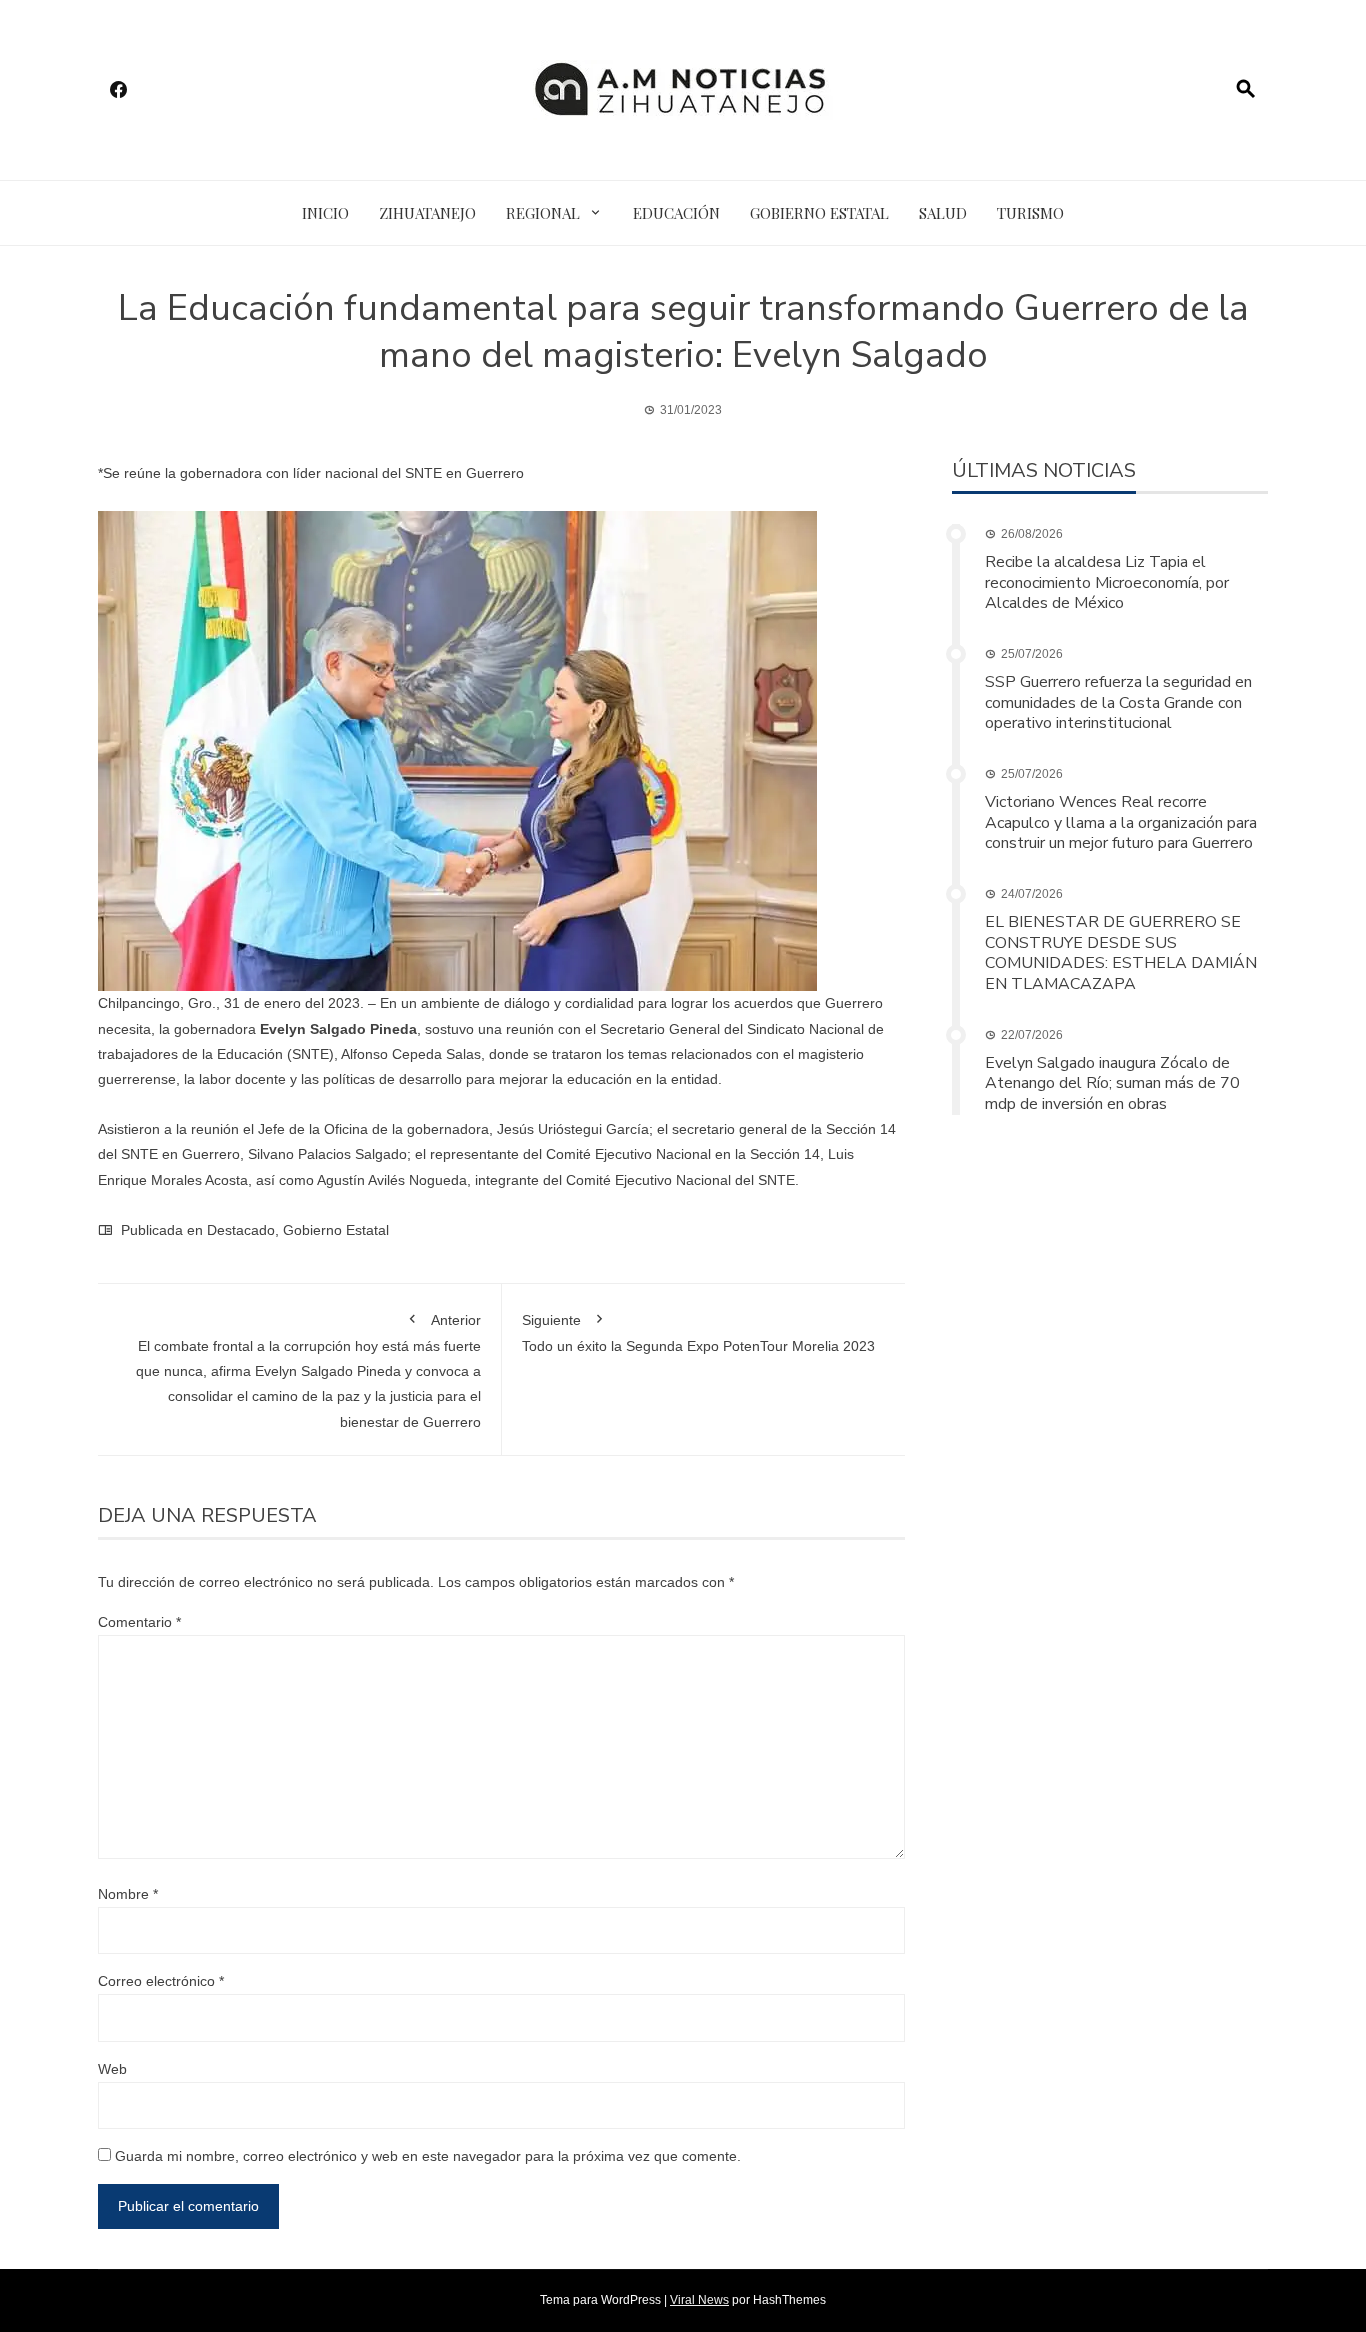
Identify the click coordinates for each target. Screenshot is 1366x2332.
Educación (676, 213)
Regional (543, 213)
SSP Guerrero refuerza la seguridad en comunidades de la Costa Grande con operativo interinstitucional (1118, 703)
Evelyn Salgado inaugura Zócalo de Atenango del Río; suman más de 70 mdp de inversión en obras (1112, 1084)
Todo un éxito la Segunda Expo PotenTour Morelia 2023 (698, 1333)
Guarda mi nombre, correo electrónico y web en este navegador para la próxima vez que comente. (428, 2156)
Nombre (128, 1894)
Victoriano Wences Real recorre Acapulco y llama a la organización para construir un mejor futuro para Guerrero (1121, 823)
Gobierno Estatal (819, 213)
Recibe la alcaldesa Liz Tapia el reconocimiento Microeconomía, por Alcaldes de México (1107, 583)
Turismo (1030, 213)
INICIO (325, 213)
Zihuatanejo (427, 213)
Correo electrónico (161, 1981)
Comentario (139, 1622)
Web (112, 2069)
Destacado (241, 1230)
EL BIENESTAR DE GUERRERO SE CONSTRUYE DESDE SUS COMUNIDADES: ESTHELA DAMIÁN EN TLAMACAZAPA (1121, 953)
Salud (943, 213)
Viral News (699, 2300)
